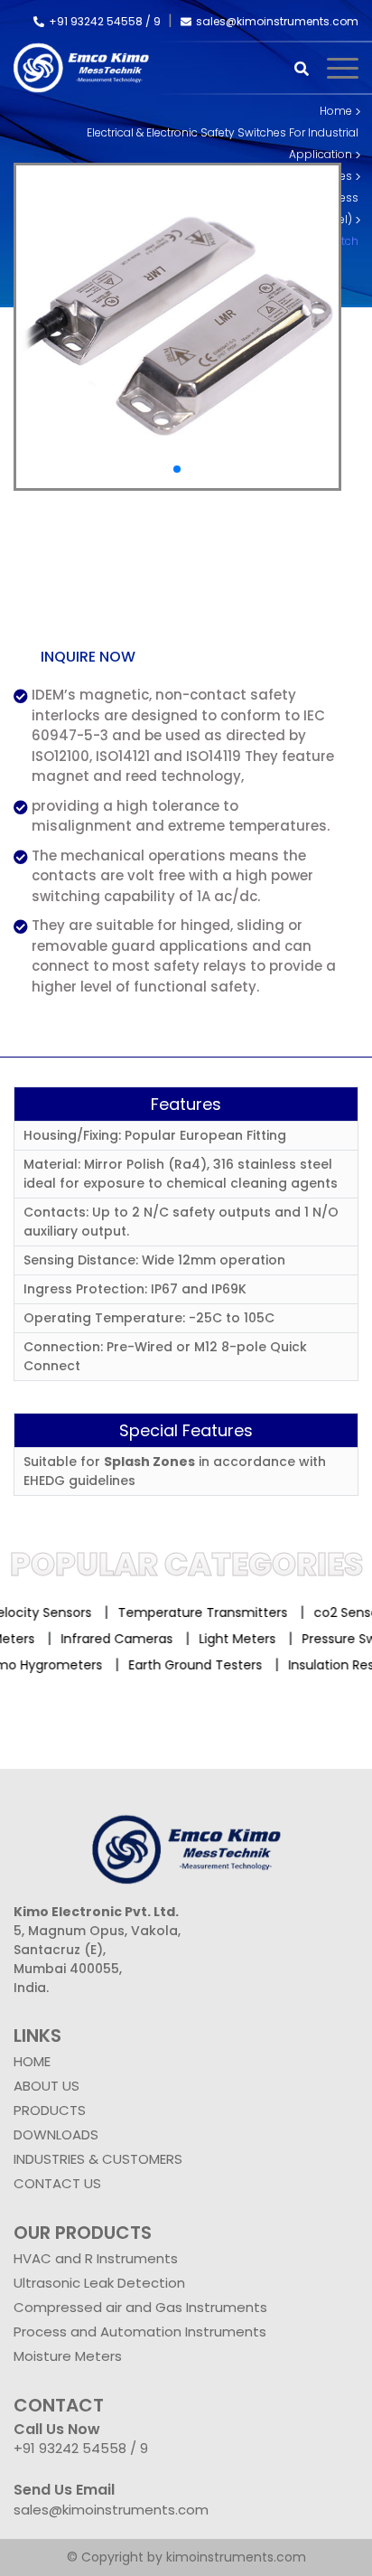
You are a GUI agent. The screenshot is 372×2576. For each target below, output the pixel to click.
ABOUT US (46, 2086)
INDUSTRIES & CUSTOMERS (98, 2159)
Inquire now (88, 657)
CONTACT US (57, 2183)
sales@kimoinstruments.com (277, 21)
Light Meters (246, 1639)
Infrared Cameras (126, 1639)
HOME (32, 2061)
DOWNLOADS (56, 2134)
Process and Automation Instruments (140, 2332)
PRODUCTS (50, 2110)
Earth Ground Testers (189, 1665)
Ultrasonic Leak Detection (99, 2283)
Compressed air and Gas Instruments (140, 2307)
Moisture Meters (68, 2356)
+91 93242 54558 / (101, 21)
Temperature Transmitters (196, 1612)
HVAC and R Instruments (96, 2258)
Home (336, 111)
